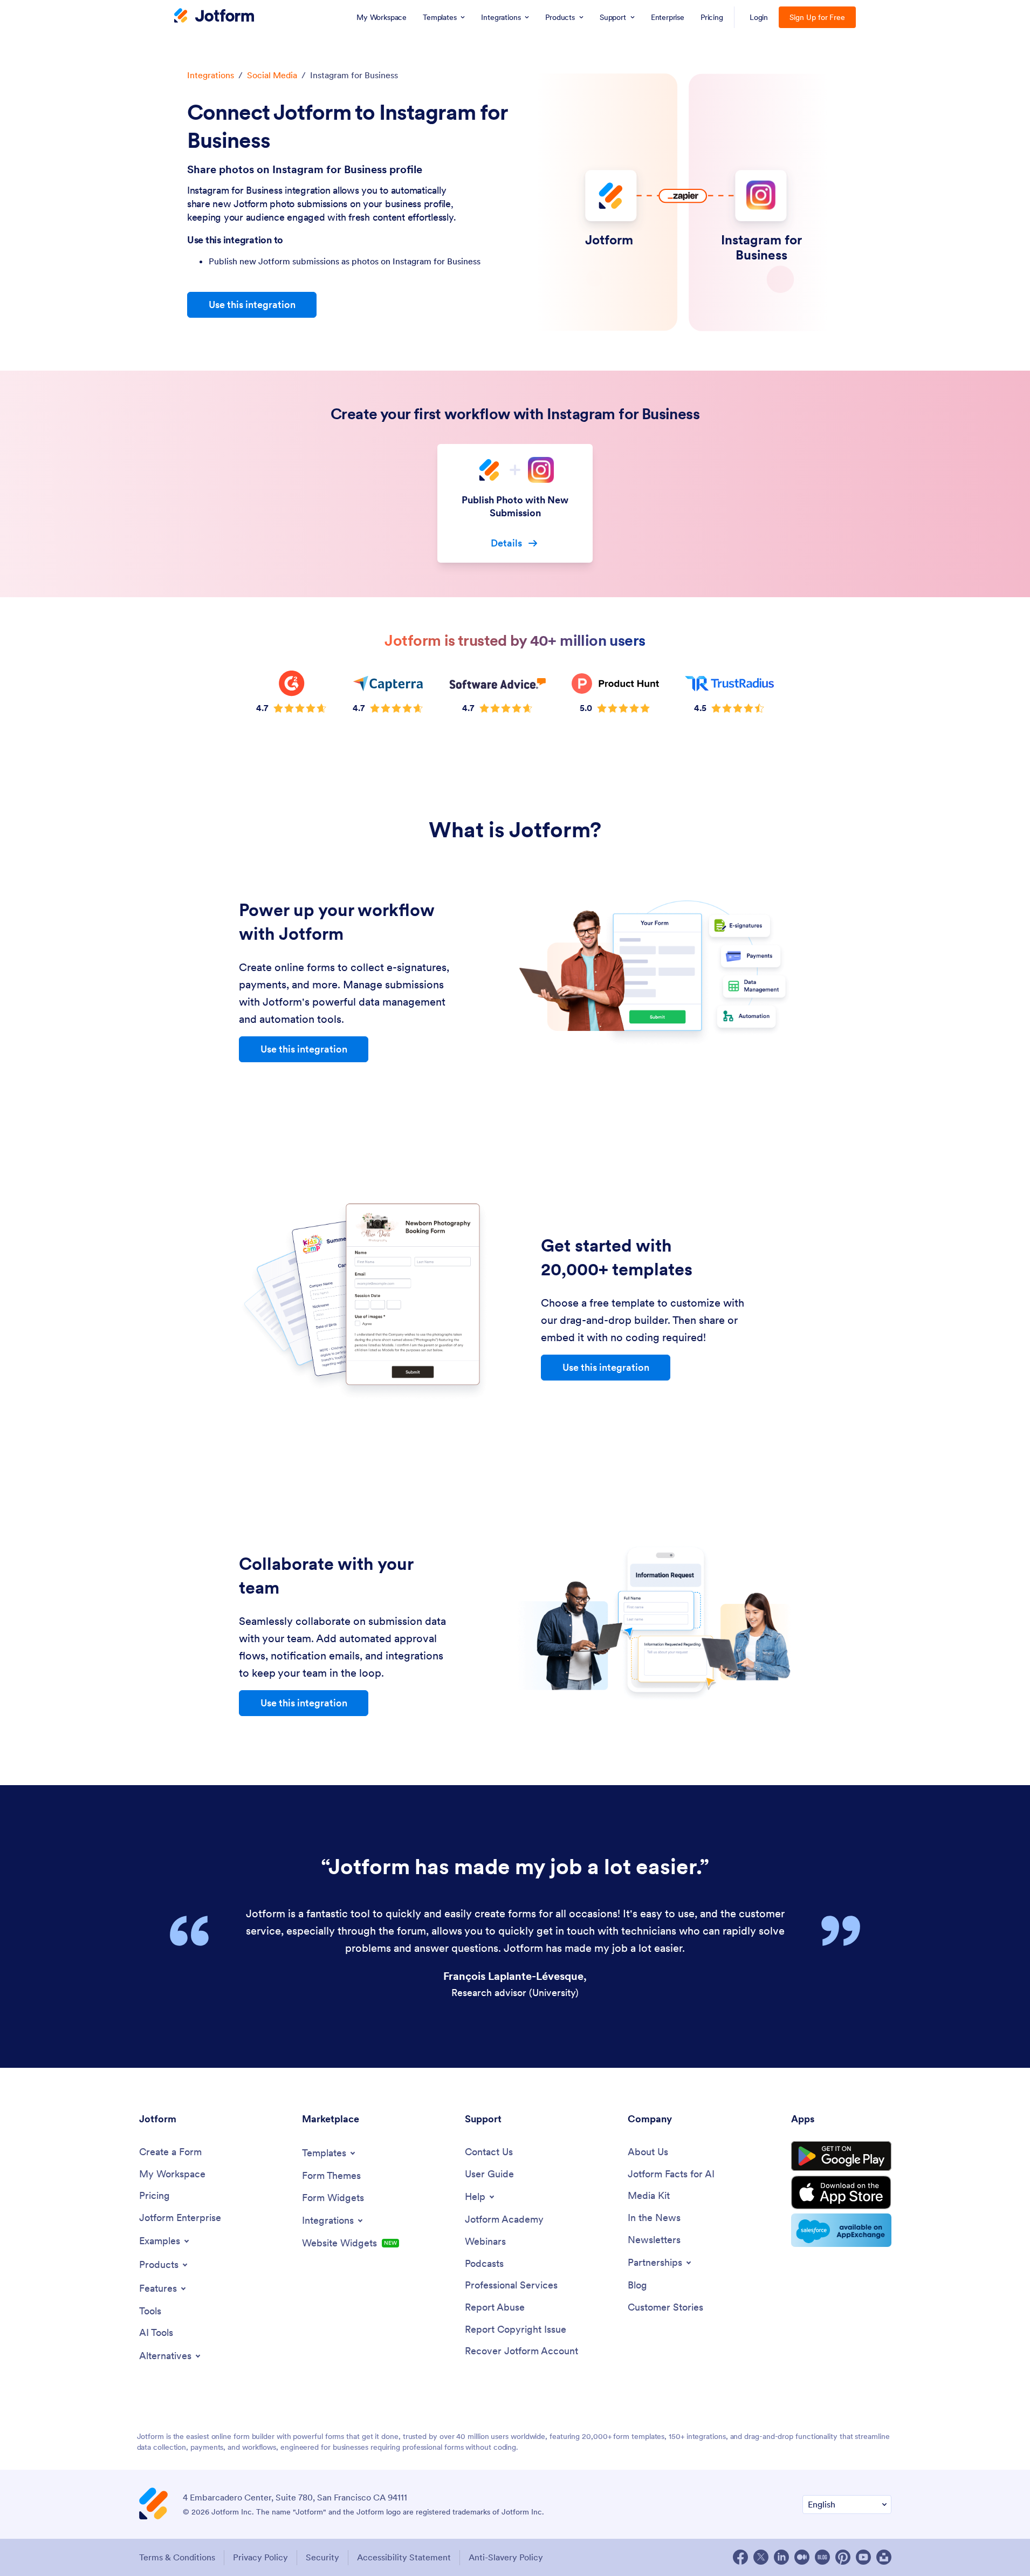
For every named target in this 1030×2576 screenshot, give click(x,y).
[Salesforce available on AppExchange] (841, 2230)
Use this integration (252, 305)
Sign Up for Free (817, 17)
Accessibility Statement (404, 2557)
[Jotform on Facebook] (740, 2557)
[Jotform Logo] (214, 17)
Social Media (272, 75)
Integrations (211, 75)
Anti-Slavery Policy (506, 2557)
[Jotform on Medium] (802, 2557)
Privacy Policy (260, 2557)
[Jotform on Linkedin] (781, 2557)
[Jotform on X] (761, 2557)
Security (322, 2557)
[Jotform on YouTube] (863, 2557)
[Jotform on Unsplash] (884, 2557)
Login (759, 17)
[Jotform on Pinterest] (843, 2557)
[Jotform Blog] (822, 2557)
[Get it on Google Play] (841, 2156)
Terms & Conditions (177, 2557)
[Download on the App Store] (841, 2192)
